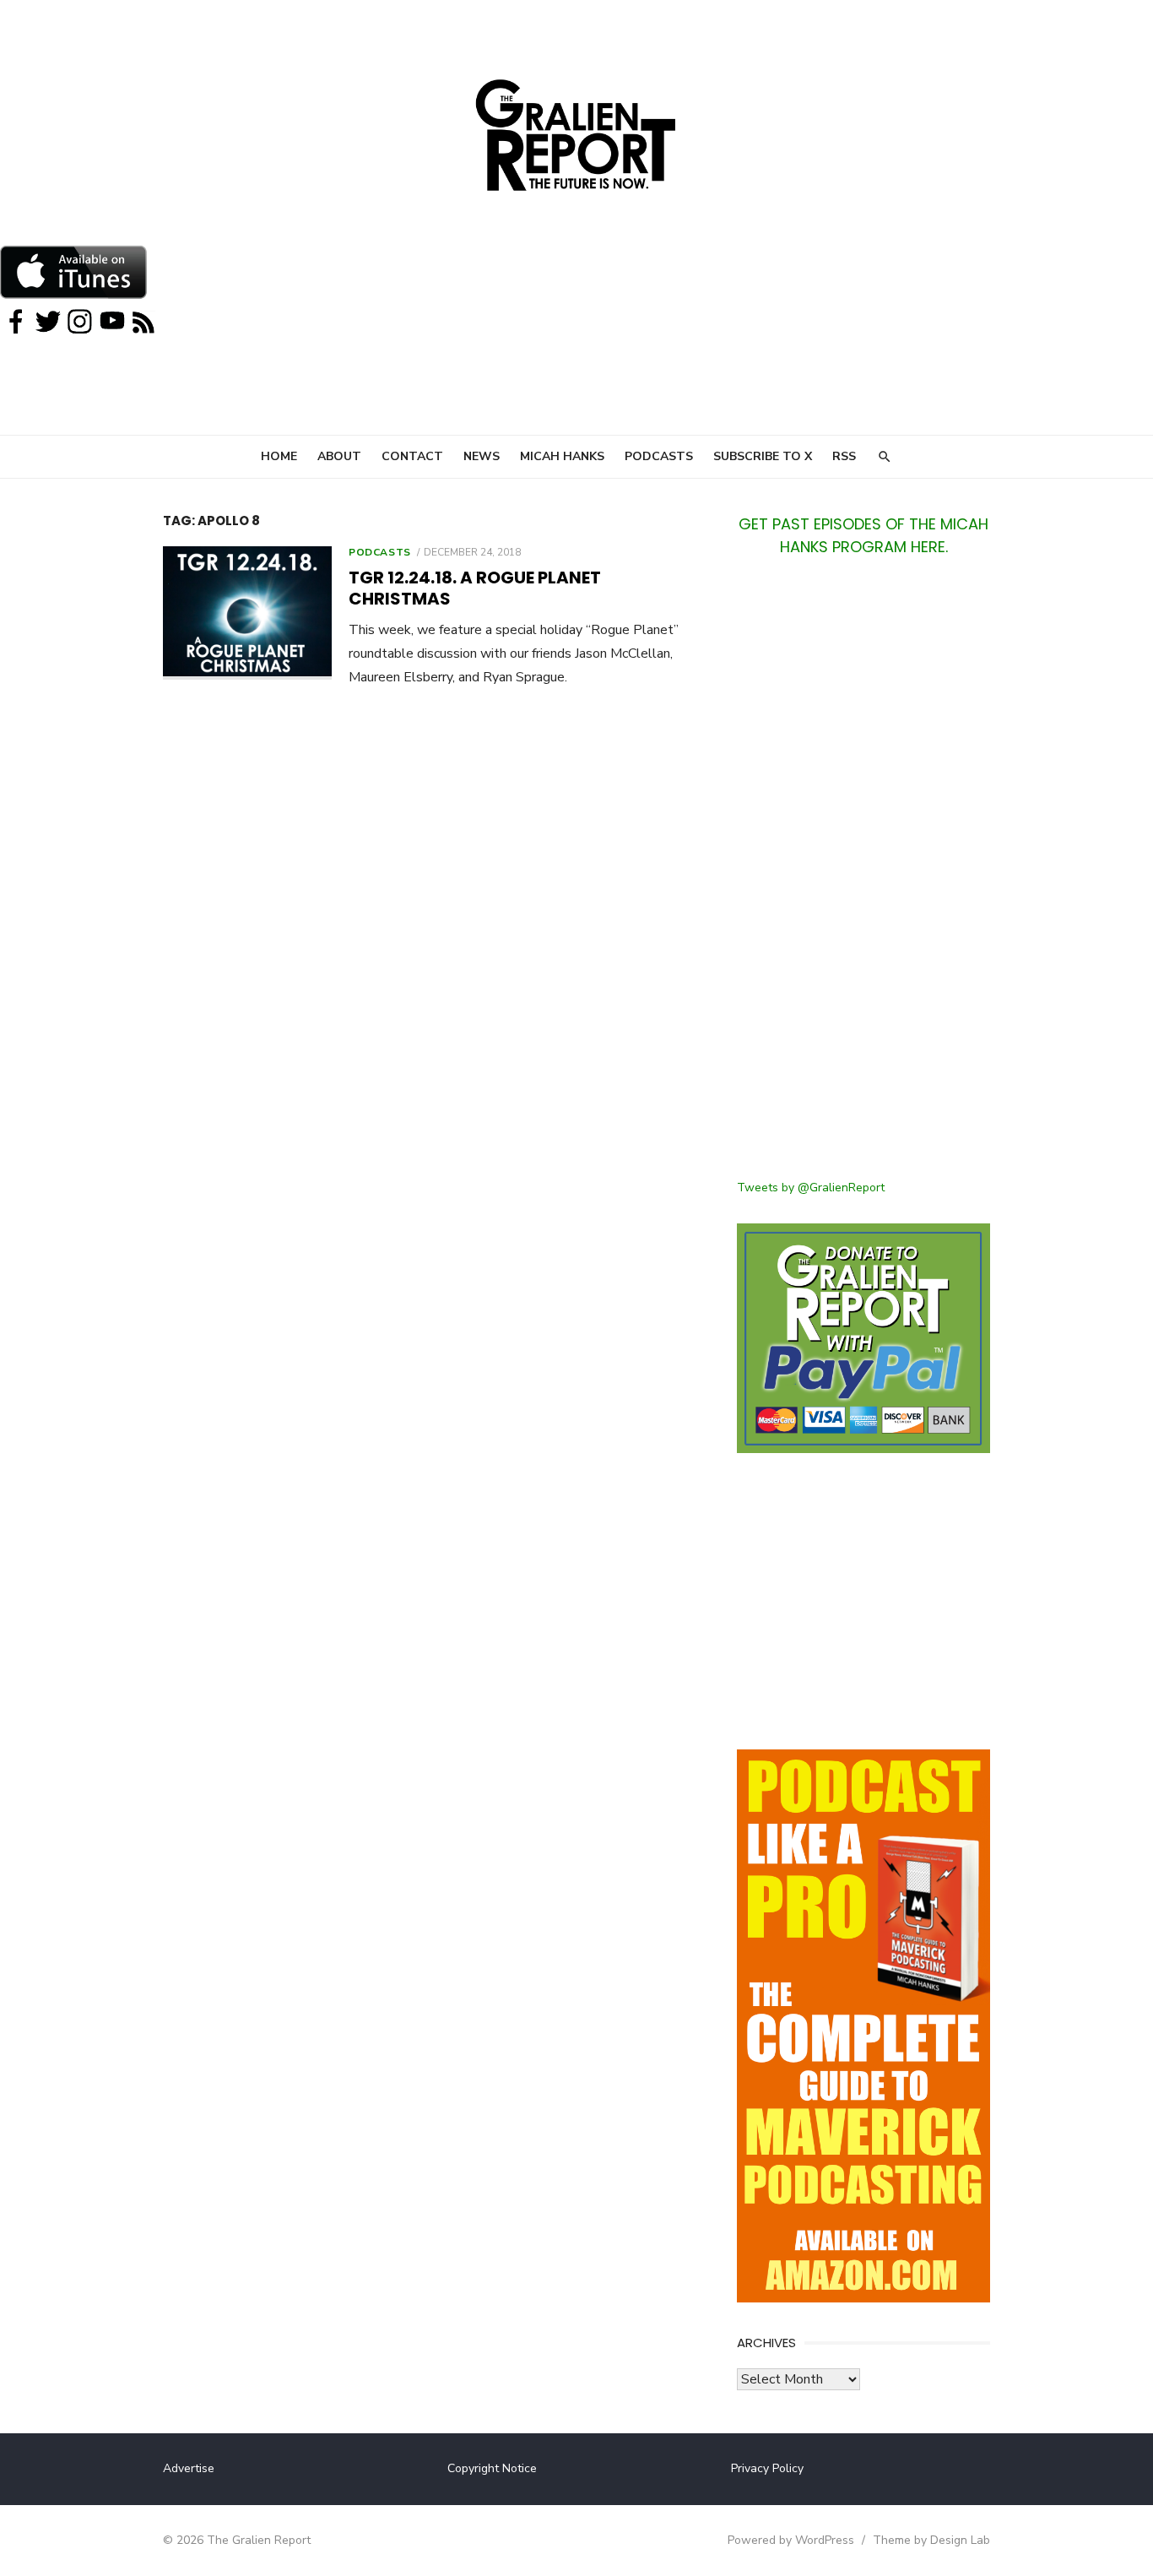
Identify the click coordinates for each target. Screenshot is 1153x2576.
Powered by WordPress (791, 2540)
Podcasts (659, 456)
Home (279, 456)
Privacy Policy (767, 2468)
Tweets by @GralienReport (811, 1188)
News (482, 456)
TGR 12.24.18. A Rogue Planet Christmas (475, 588)
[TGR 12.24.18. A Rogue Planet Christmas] (247, 613)
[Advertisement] (863, 878)
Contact (412, 456)
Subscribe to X (763, 456)
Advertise (189, 2468)
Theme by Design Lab (931, 2540)
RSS (844, 456)
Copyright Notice (492, 2468)
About (339, 456)
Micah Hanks (562, 456)
